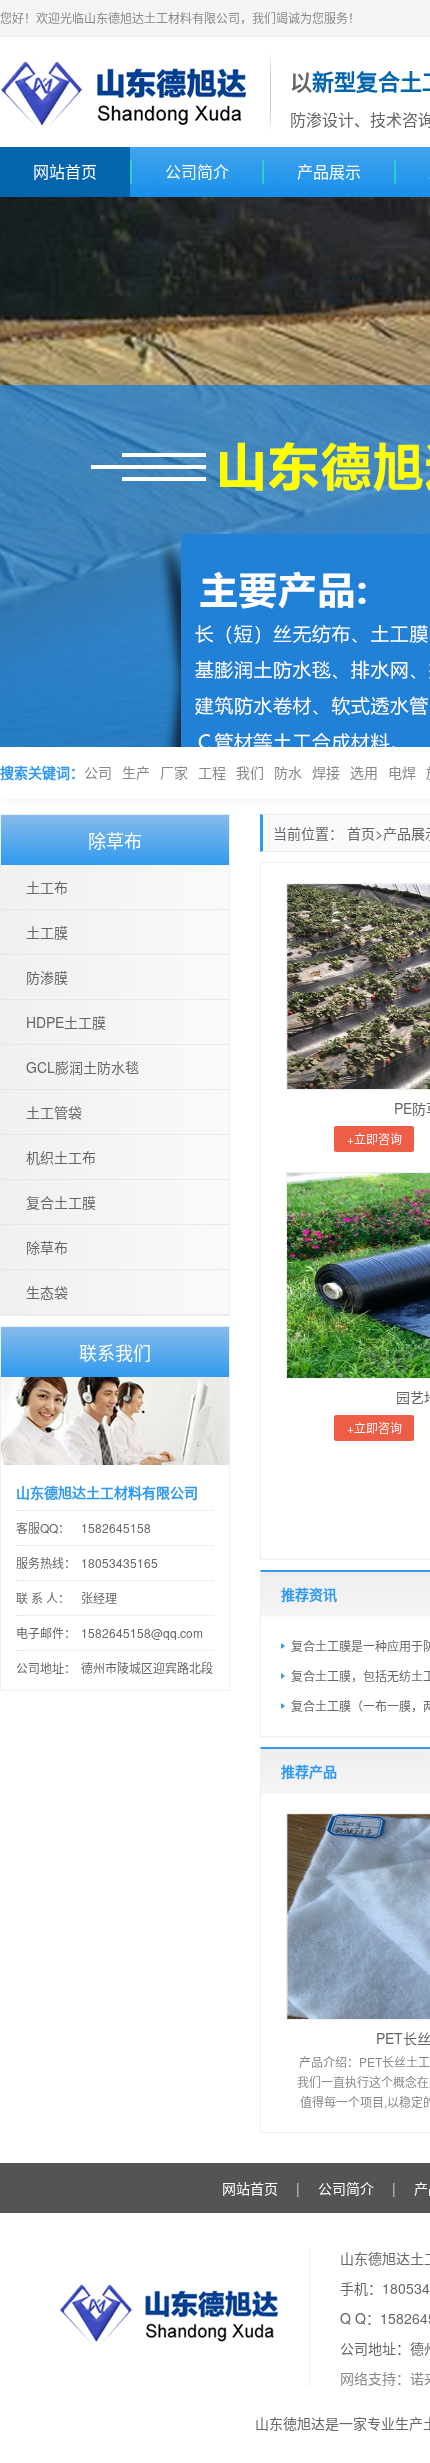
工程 (212, 772)
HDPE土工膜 (66, 1022)
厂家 (174, 772)
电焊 (402, 772)
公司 (98, 772)
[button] (44, 472)
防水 (288, 772)
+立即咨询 (374, 1138)
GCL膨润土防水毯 (82, 1067)
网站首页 (65, 171)
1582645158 (116, 1527)
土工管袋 (54, 1112)
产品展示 (329, 171)
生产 (136, 772)
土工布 (47, 887)
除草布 (47, 1247)
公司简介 (197, 171)
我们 (250, 772)
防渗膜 (47, 977)
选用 (364, 772)
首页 (361, 833)
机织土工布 (61, 1157)
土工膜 (47, 932)
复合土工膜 (61, 1202)
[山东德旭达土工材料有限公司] (125, 90)
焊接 (326, 772)
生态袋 (47, 1292)
